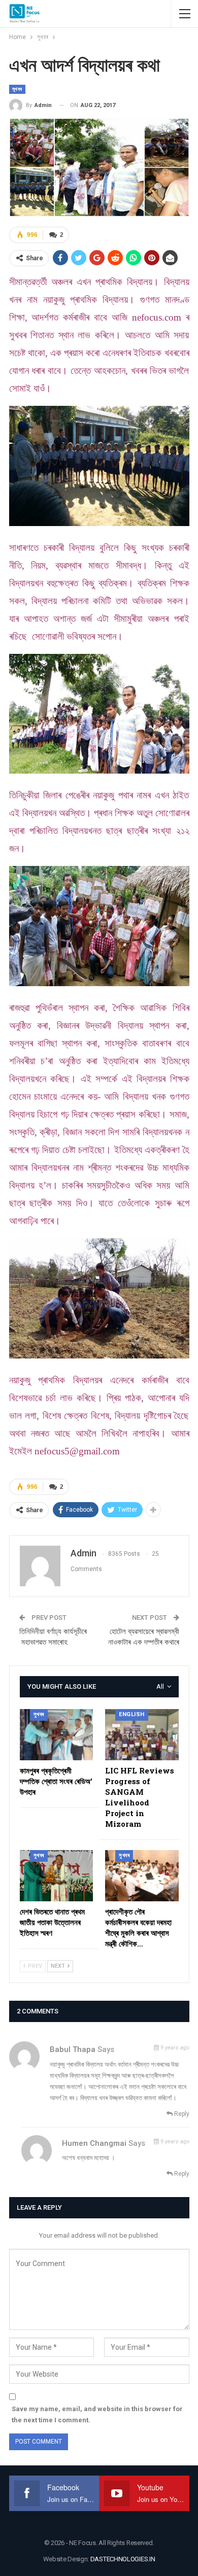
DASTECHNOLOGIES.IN (123, 2559)
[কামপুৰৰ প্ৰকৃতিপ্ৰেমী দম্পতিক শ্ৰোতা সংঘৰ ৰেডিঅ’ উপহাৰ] (57, 1735)
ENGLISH (132, 1714)
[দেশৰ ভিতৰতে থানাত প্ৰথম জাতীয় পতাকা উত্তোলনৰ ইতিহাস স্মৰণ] (57, 1876)
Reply (181, 2114)
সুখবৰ (17, 89)
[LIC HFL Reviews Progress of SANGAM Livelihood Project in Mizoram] (142, 1735)
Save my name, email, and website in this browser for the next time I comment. (97, 2414)
